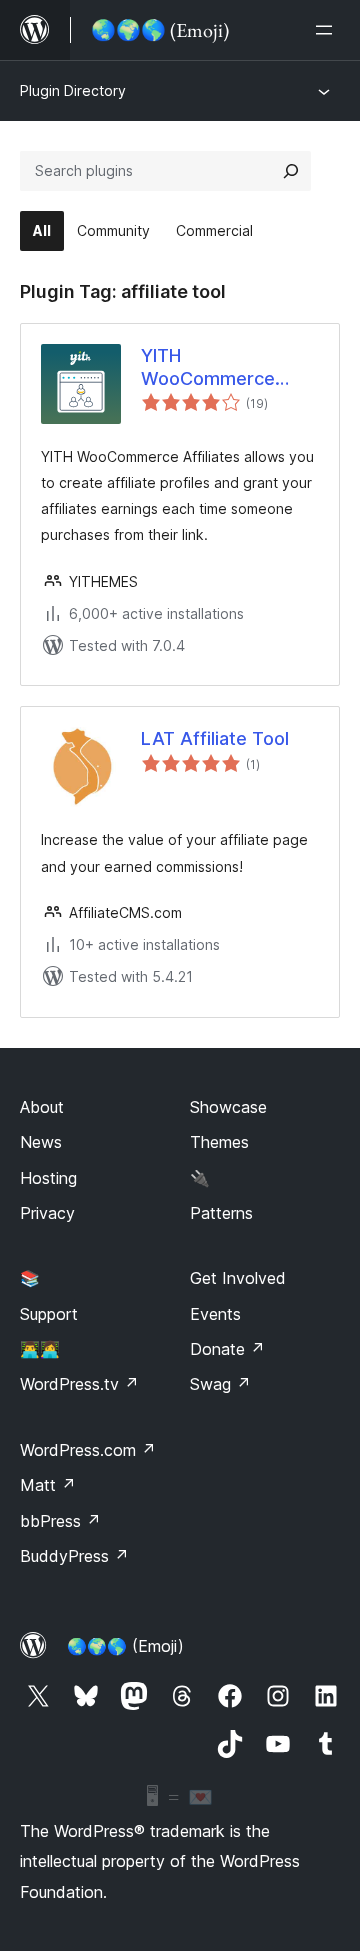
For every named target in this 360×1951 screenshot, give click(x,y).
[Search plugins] (291, 171)
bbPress (60, 1521)
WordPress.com (88, 1450)
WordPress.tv (79, 1384)
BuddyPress (74, 1556)
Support (49, 1314)
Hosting (48, 1178)
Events (215, 1314)
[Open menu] (328, 30)
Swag (220, 1384)
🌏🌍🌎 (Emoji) (125, 1646)
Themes (219, 1142)
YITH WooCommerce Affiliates (208, 368)
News (41, 1142)
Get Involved (238, 1278)
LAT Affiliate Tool (215, 738)
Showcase (228, 1107)
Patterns (221, 1213)
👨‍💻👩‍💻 (40, 1349)
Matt (48, 1485)
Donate (227, 1349)
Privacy (47, 1213)
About (42, 1107)
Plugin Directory (73, 90)
